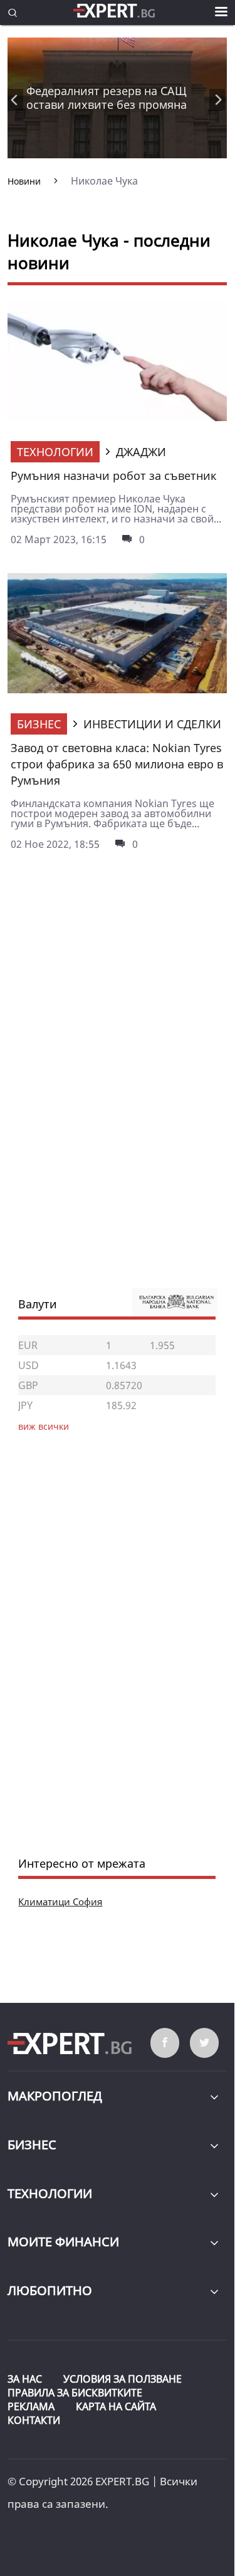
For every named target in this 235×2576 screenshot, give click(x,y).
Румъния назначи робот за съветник (114, 476)
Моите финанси (63, 2242)
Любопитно (50, 2290)
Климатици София (60, 1901)
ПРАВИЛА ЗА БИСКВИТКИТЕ (75, 2393)
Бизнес (39, 724)
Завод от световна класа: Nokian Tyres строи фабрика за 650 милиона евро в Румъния (117, 764)
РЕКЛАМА (31, 2406)
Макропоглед (55, 2096)
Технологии (55, 452)
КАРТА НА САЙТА (116, 2406)
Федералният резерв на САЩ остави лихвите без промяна (107, 98)
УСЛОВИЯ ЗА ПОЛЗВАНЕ (123, 2379)
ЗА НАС (25, 2379)
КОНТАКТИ (34, 2420)
